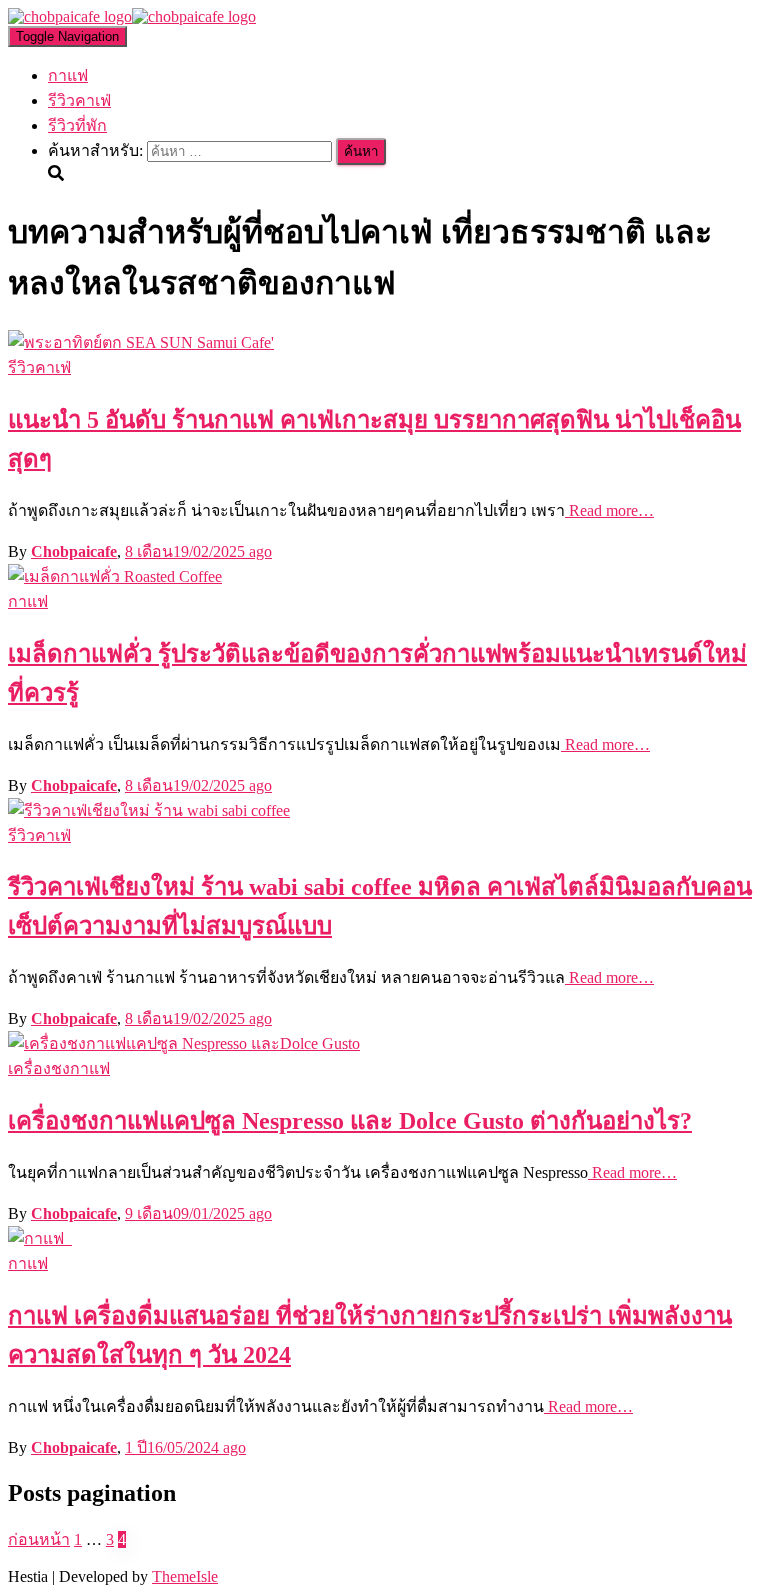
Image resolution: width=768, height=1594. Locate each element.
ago (198, 551)
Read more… (609, 510)
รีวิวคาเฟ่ (79, 100)
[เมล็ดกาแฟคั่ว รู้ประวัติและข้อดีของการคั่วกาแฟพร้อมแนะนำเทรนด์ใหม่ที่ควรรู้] (115, 576)
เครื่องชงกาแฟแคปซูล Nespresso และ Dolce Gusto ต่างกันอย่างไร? (350, 1121)
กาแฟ (68, 75)
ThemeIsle (185, 1576)
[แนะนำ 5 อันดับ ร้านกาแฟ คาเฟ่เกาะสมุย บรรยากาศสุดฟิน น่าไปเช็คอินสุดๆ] (141, 342)
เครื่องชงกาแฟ (59, 1068)
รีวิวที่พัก (77, 125)
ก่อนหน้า (39, 1539)
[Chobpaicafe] (132, 16)
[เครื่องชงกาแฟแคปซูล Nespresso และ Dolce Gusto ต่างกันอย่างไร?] (184, 1043)
